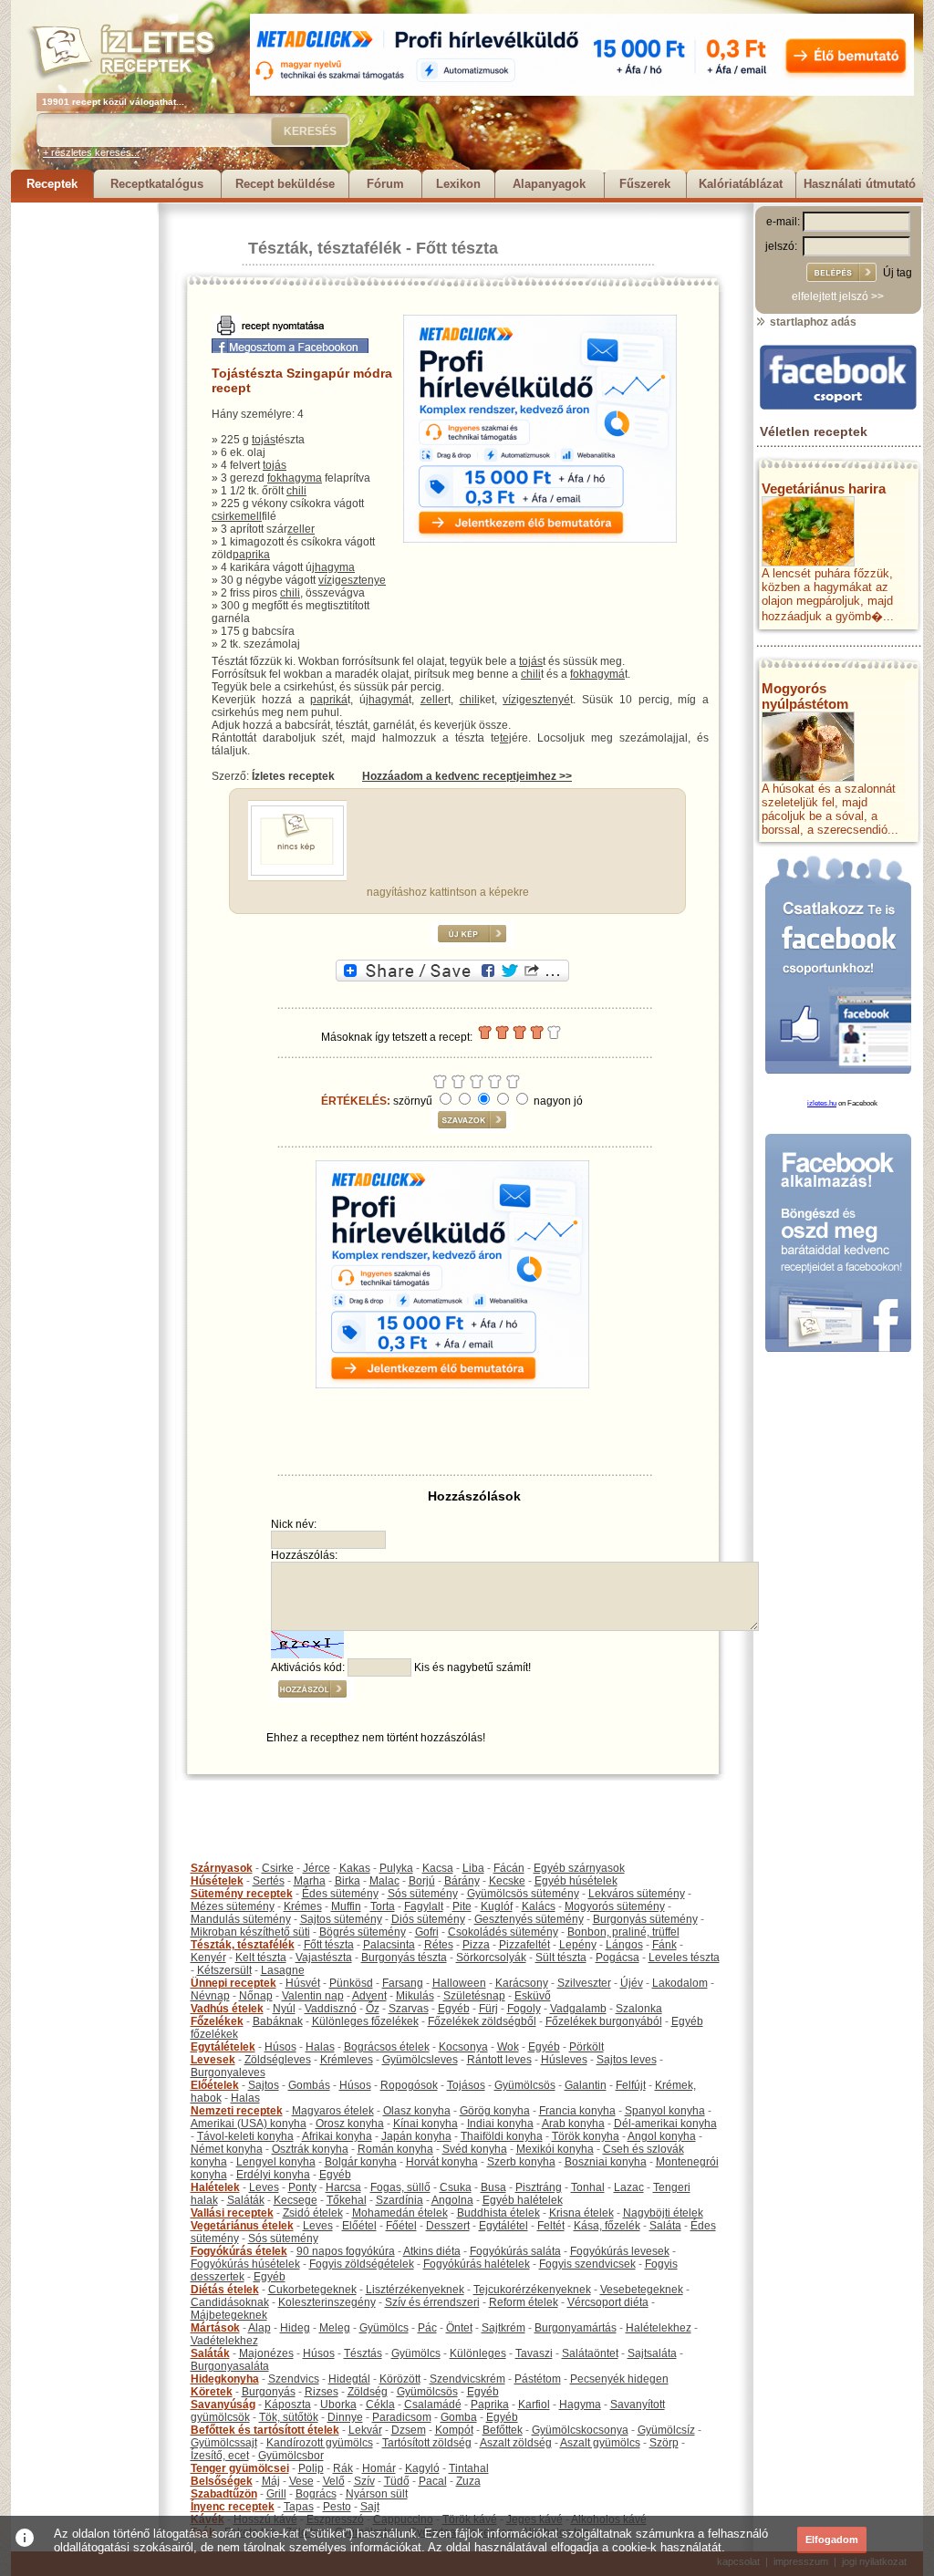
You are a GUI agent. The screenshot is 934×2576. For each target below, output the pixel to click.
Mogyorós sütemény (615, 1906)
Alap (259, 2328)
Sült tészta (561, 1958)
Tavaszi (534, 2353)
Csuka (456, 2187)
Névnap (210, 1996)
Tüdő (397, 2481)
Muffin (346, 1906)
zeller (301, 529)
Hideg (295, 2328)
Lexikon (458, 184)
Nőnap (256, 1996)
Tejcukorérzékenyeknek (532, 2290)
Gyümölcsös (525, 2085)
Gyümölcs (384, 2328)
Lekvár (365, 2430)
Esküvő (533, 1996)
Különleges (478, 2353)
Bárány (462, 1881)
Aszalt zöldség (516, 2443)
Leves (264, 2187)
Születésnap (474, 1996)
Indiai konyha (500, 2124)
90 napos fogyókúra (346, 2251)
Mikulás (415, 1996)
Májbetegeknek (229, 2315)
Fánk (664, 1945)
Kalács (539, 1906)
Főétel (401, 2226)
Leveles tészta (684, 1958)
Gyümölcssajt (224, 2443)
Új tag (898, 273)
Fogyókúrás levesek (620, 2251)
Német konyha (227, 2149)
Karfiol (534, 2405)
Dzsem (409, 2430)
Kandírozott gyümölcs (320, 2443)
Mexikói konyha (555, 2149)
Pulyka (396, 1868)
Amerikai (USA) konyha (249, 2124)
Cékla (380, 2405)
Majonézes (266, 2353)
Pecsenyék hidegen (619, 2379)
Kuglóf (497, 1906)
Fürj (488, 2009)
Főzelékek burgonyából (604, 2021)
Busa (493, 2187)
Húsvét (303, 1983)
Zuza (468, 2481)
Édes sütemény (340, 1894)
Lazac (629, 2187)
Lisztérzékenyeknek (415, 2290)
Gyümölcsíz (666, 2430)
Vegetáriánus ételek (242, 2226)
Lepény (578, 1945)
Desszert (448, 2226)
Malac (384, 1881)
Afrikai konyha (337, 2136)
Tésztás (363, 2353)
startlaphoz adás (812, 322)
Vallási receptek (232, 2213)
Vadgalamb (578, 2009)
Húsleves (564, 2060)
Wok (508, 2047)
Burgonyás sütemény (645, 1919)
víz (325, 580)
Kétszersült (224, 1970)
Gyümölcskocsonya (580, 2430)
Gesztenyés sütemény (529, 1919)
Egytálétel (503, 2226)
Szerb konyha (521, 2162)
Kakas (355, 1868)
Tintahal (469, 2468)
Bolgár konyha (361, 2162)
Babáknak (278, 2021)
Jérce (317, 1868)
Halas (320, 2047)
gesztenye (360, 580)
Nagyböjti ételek (663, 2213)
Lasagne (283, 1970)
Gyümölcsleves (420, 2060)
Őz (373, 2009)
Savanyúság (223, 2405)
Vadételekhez (224, 2341)
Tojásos (466, 2085)
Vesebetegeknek (642, 2290)
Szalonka (639, 2009)
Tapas (299, 2507)
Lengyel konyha (276, 2162)
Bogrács (316, 2494)
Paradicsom (402, 2417)
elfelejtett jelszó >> (838, 296)
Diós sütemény (428, 1919)
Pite (462, 1906)
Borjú (422, 1881)
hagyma (335, 567)
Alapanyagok (549, 184)
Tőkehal (347, 2200)
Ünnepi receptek (233, 1983)
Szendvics (294, 2379)
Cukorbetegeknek (312, 2290)
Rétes (439, 1945)
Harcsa (343, 2187)
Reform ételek (524, 2302)
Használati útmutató (860, 184)
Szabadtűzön (224, 2494)
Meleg (335, 2328)
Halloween (459, 1983)
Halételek (215, 2187)
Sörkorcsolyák (491, 1958)
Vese (301, 2481)
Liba (473, 1868)
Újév (632, 1983)
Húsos (280, 2047)
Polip (311, 2468)
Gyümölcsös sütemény (523, 1894)
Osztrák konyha (310, 2149)
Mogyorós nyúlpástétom (805, 696)
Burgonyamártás (576, 2328)
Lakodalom (680, 1983)
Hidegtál (349, 2379)
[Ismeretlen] (297, 872)
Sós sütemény (423, 1894)
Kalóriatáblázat (741, 184)
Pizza (476, 1945)
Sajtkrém (503, 2328)
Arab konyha (573, 2124)
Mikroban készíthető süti (250, 1932)
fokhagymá (597, 674)
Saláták (246, 2200)
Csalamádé (433, 2405)
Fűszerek (645, 184)
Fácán (509, 1868)
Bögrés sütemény (363, 1932)
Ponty (302, 2187)
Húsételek (217, 1881)
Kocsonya (463, 2047)
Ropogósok (409, 2085)
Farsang (403, 1983)
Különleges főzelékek (365, 2021)
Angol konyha (662, 2136)
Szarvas (409, 2009)
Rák (343, 2468)
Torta (383, 1906)
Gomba (459, 2417)
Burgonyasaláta (230, 2366)
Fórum (385, 184)
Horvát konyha (442, 2162)
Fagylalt (424, 1906)
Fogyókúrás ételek (239, 2251)
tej (506, 738)
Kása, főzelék (607, 2226)
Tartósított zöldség (427, 2443)
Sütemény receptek (242, 1894)
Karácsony (522, 1983)
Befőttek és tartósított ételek (265, 2430)
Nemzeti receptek (237, 2111)
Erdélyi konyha (273, 2175)
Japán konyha (416, 2136)
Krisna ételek (581, 2213)
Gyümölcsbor (291, 2456)
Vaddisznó (331, 2009)
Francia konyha (577, 2111)
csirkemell (237, 516)
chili (296, 491)
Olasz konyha (417, 2111)
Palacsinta (389, 1945)
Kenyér (208, 1958)
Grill (276, 2494)
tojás (264, 440)
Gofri (427, 1932)
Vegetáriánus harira (824, 488)
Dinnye (345, 2417)
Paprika (490, 2405)
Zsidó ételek (313, 2213)
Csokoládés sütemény (503, 1932)
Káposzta (288, 2405)
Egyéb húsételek (576, 1881)
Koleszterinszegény (327, 2302)
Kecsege (296, 2200)
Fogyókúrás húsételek (245, 2264)
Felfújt (631, 2085)
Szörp (664, 2443)
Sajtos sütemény (341, 1919)
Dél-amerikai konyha (665, 2124)
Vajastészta (324, 1958)
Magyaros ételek (333, 2111)
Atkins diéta (432, 2251)
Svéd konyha (475, 2149)
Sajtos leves (627, 2060)
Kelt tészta (261, 1958)
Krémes (303, 1906)
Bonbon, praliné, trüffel (623, 1932)
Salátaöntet (590, 2353)
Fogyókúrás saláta (515, 2251)
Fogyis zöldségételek (362, 2264)
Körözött (400, 2379)
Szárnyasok (222, 1868)
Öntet (459, 2328)
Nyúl (284, 2009)
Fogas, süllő (400, 2187)
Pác (427, 2328)
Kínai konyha (425, 2124)
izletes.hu (822, 1103)
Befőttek (503, 2430)
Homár (379, 2468)
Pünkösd (351, 1983)
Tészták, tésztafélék (325, 248)
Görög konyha (495, 2111)
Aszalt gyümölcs (600, 2443)
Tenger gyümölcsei (240, 2468)
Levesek (213, 2060)
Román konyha (395, 2149)
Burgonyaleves (228, 2072)
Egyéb (454, 2009)
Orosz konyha (350, 2124)
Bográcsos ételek (387, 2047)
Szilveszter (584, 1983)
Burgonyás (269, 2392)
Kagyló (422, 2468)
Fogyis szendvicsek (587, 2264)
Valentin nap (313, 1996)
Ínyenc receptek (233, 2507)
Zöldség (368, 2392)
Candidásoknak (230, 2302)
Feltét (551, 2226)
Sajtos (264, 2085)
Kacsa (438, 1868)
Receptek (52, 184)
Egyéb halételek (523, 2200)
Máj (271, 2481)
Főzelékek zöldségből (482, 2021)
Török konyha (586, 2136)
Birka (348, 1881)
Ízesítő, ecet (220, 2456)
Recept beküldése (285, 184)
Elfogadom (832, 2540)
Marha (310, 1881)
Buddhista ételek (498, 2213)
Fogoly (524, 2009)
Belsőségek (222, 2481)
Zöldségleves (278, 2060)
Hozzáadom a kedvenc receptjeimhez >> (467, 776)
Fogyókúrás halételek (477, 2264)
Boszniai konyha (606, 2162)
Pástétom (538, 2379)
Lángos (624, 1945)
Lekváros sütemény (637, 1894)
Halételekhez (659, 2328)
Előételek (215, 2085)
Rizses (322, 2392)
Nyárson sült (377, 2494)
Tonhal (588, 2187)
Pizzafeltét (524, 1945)
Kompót (454, 2430)
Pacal (433, 2481)
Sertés (269, 1881)
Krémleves (347, 2060)
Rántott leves (499, 2060)
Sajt (370, 2507)
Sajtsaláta (652, 2353)
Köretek (212, 2392)
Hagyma (580, 2405)
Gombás (309, 2085)
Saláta (665, 2226)
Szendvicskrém (467, 2379)
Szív (364, 2481)
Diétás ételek (225, 2290)
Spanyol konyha (665, 2111)
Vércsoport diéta (608, 2302)
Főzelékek (217, 2021)
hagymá (389, 700)
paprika (251, 555)
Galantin (586, 2085)
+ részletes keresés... (91, 152)
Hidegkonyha (225, 2379)
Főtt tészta (457, 248)
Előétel (359, 2226)
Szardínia (400, 2200)
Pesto (337, 2507)
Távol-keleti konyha (245, 2136)
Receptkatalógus (157, 184)
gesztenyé (545, 700)
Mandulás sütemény (241, 1919)
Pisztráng (539, 2187)
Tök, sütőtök (289, 2417)
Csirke (278, 1868)
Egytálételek (223, 2047)
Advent (369, 1996)
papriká (329, 700)
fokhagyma (295, 478)
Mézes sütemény (233, 1906)
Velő (334, 2481)
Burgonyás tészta (404, 1958)
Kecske (507, 1881)
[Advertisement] (84, 476)
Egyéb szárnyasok (579, 1868)
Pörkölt (586, 2047)
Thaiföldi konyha (502, 2136)
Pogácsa (617, 1958)
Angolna (452, 2200)
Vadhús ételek (227, 2009)
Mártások (215, 2328)
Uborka (338, 2405)
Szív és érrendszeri (432, 2302)
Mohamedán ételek (400, 2213)
